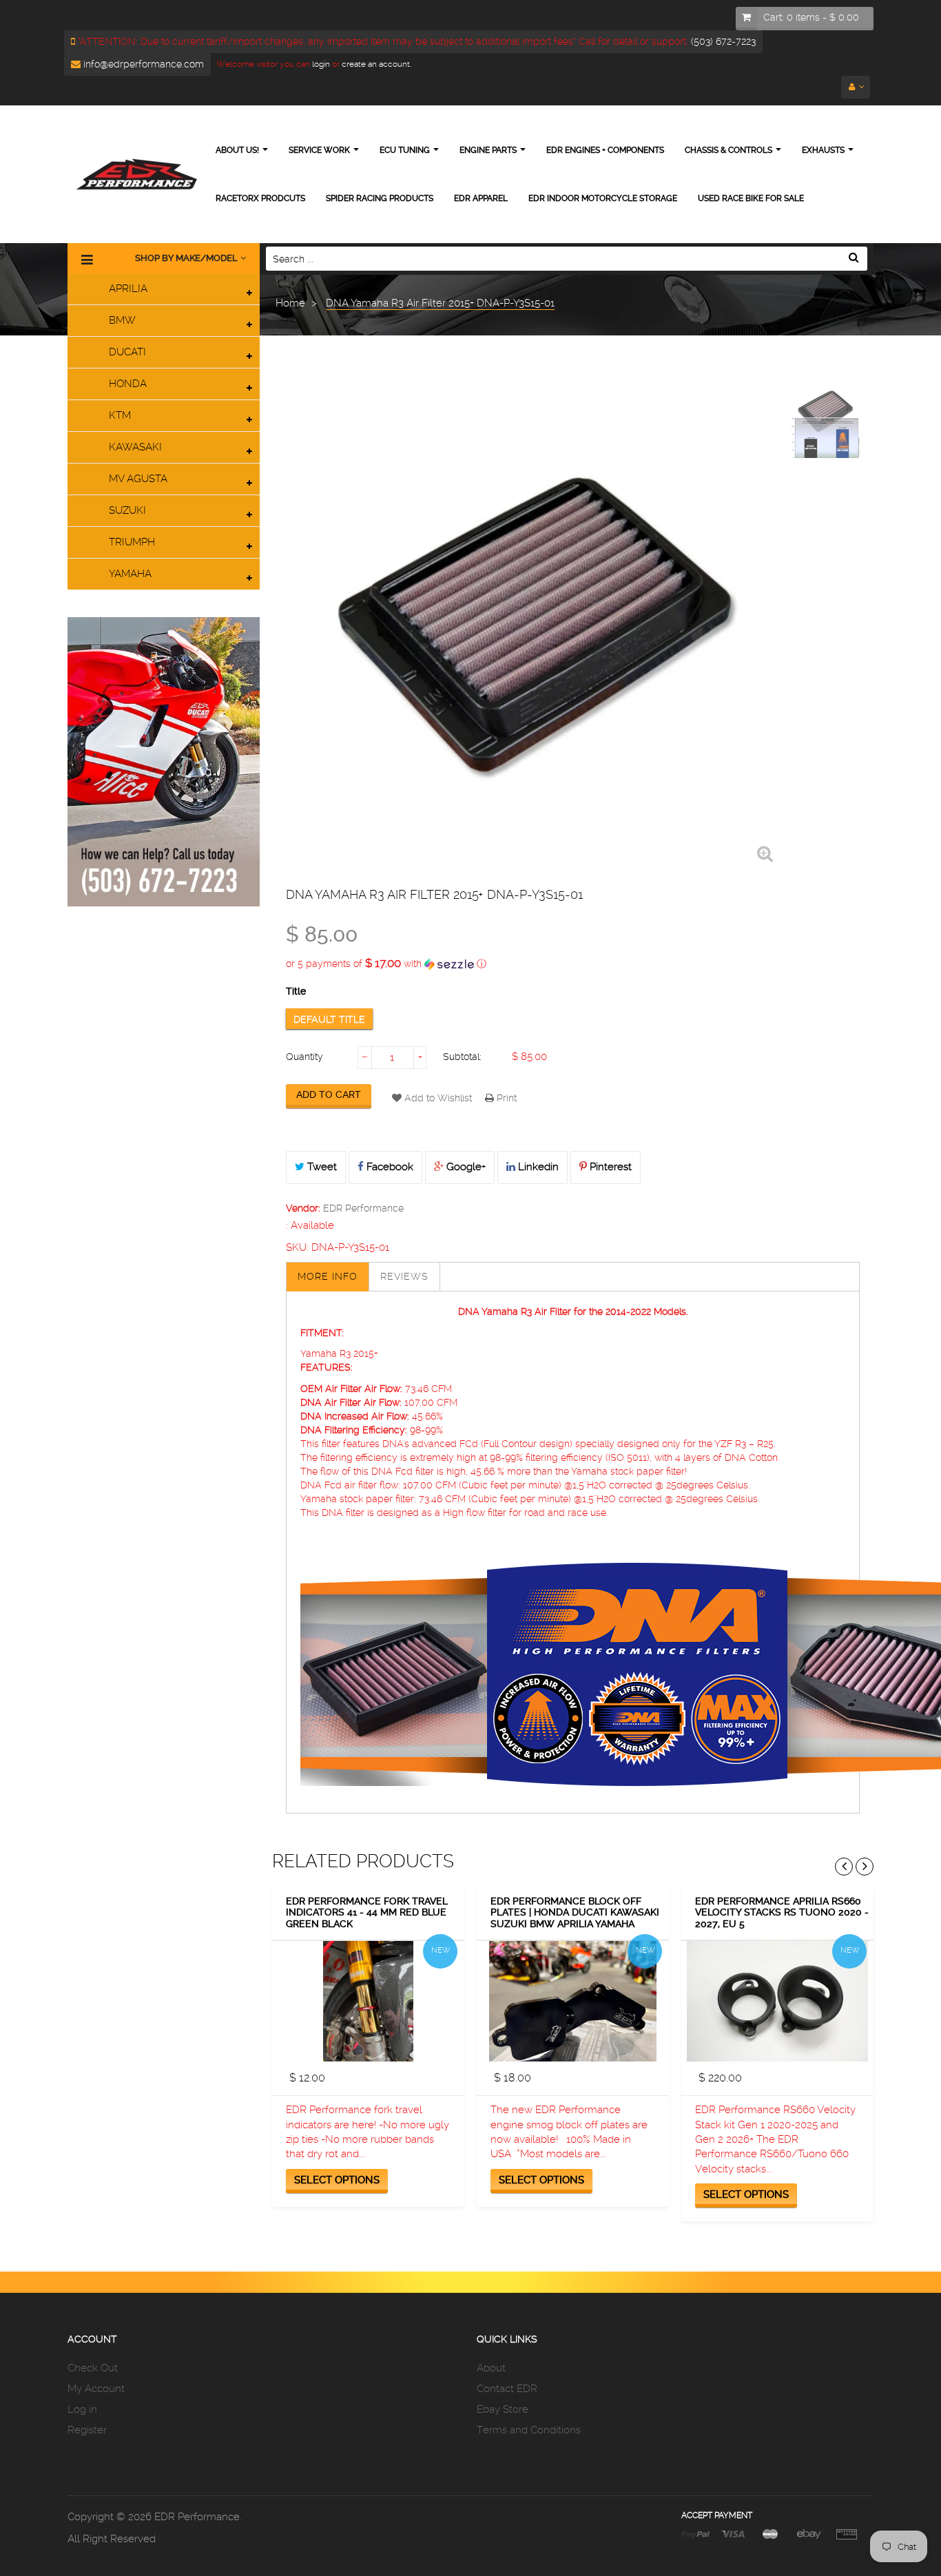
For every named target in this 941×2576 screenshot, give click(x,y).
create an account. (376, 64)
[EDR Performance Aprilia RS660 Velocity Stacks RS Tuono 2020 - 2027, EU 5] (777, 2001)
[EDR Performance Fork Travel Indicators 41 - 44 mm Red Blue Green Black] (368, 2001)
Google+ (465, 1167)
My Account (96, 2389)
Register (87, 2430)
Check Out (93, 2368)
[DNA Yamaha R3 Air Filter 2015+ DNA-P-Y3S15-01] (825, 411)
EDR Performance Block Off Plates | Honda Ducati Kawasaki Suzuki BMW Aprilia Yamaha (575, 1912)
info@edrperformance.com (142, 64)
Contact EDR (507, 2389)
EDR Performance (363, 1208)
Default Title (329, 1019)
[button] (573, 964)
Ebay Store (503, 2409)
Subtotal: (462, 1057)
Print (505, 1098)
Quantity (304, 1057)
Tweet (321, 1167)
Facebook (389, 1167)
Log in (82, 2409)
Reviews (404, 1276)
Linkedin (537, 1167)
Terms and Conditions (529, 2430)
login (320, 64)
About (491, 2368)
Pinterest (609, 1167)
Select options (337, 2180)
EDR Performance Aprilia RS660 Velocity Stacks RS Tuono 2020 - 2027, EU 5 (782, 1912)
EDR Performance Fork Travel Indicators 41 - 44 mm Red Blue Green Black (367, 1912)
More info (328, 1276)
